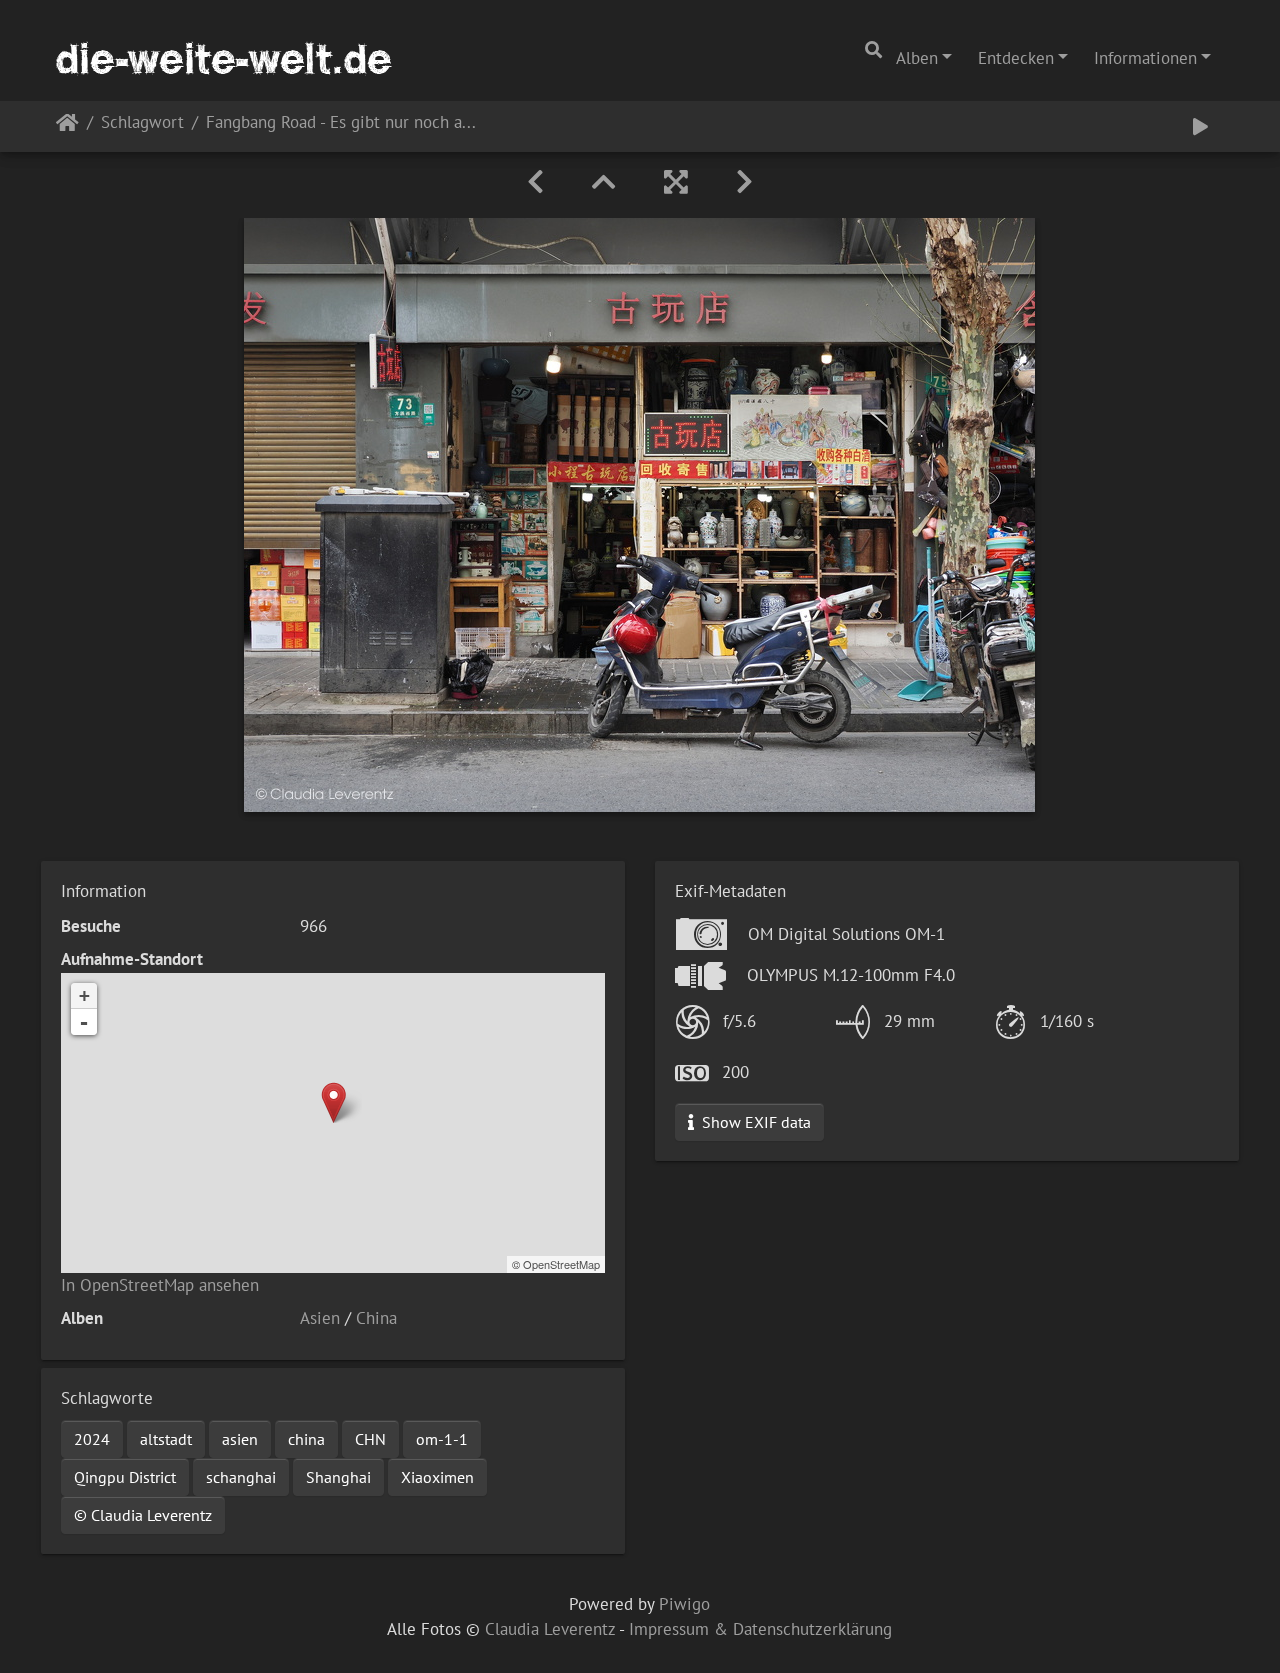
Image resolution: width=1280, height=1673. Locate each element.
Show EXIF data (754, 1122)
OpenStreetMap (561, 1264)
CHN (370, 1439)
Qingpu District (125, 1477)
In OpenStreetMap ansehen (160, 1285)
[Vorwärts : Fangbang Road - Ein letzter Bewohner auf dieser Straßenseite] (744, 182)
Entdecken (1016, 58)
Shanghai (338, 1477)
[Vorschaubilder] (604, 182)
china (306, 1439)
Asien (320, 1318)
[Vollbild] (676, 182)
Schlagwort (142, 123)
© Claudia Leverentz (143, 1515)
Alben (917, 58)
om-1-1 (442, 1439)
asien (240, 1439)
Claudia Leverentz (550, 1629)
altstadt (166, 1439)
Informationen (1145, 58)
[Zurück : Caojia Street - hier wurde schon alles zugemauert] (535, 182)
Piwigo (684, 1604)
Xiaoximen (437, 1477)
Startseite (67, 126)
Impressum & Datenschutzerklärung (760, 1629)
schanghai (241, 1477)
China (376, 1318)
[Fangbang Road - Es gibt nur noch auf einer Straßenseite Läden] (333, 1102)
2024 (92, 1439)
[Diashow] (1200, 126)
